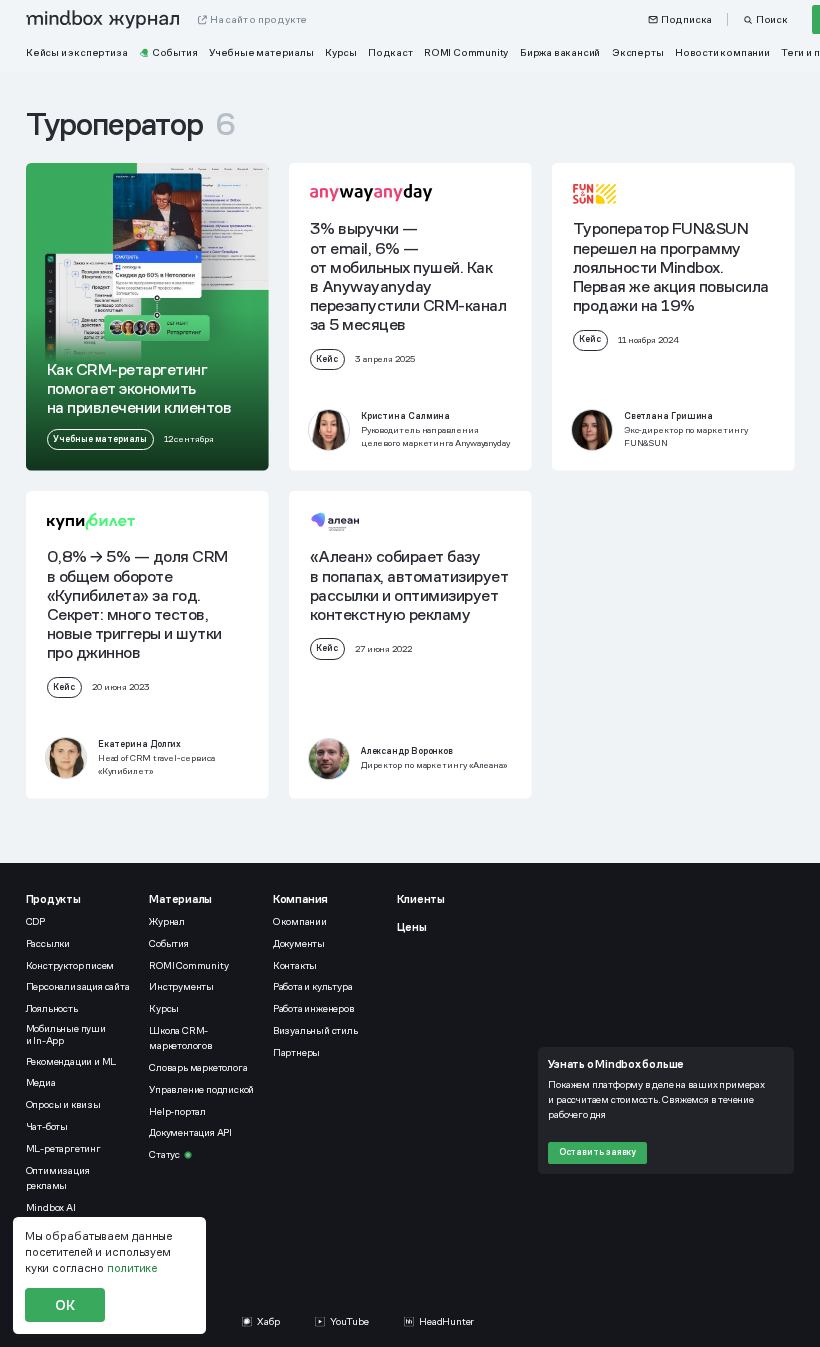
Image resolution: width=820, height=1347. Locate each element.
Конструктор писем (70, 965)
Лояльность (52, 1008)
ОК (65, 1305)
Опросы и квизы (63, 1104)
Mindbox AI (51, 1207)
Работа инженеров (314, 1008)
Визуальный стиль (315, 1030)
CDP (35, 921)
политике (132, 1268)
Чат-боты (47, 1126)
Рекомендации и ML (71, 1061)
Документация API (190, 1132)
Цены (412, 927)
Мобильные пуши (67, 1035)
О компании (300, 921)
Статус (164, 1154)
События (169, 943)
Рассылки (48, 943)
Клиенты (421, 899)
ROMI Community (188, 965)
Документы (299, 943)
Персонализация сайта (78, 986)
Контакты (295, 965)
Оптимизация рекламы (58, 1178)
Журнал (167, 921)
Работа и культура (313, 986)
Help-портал (177, 1111)
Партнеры (296, 1052)
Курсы (164, 1008)
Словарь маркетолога (198, 1067)
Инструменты (181, 986)
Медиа (41, 1082)
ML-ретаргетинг (63, 1148)
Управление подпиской (201, 1089)
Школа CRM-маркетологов (181, 1038)
